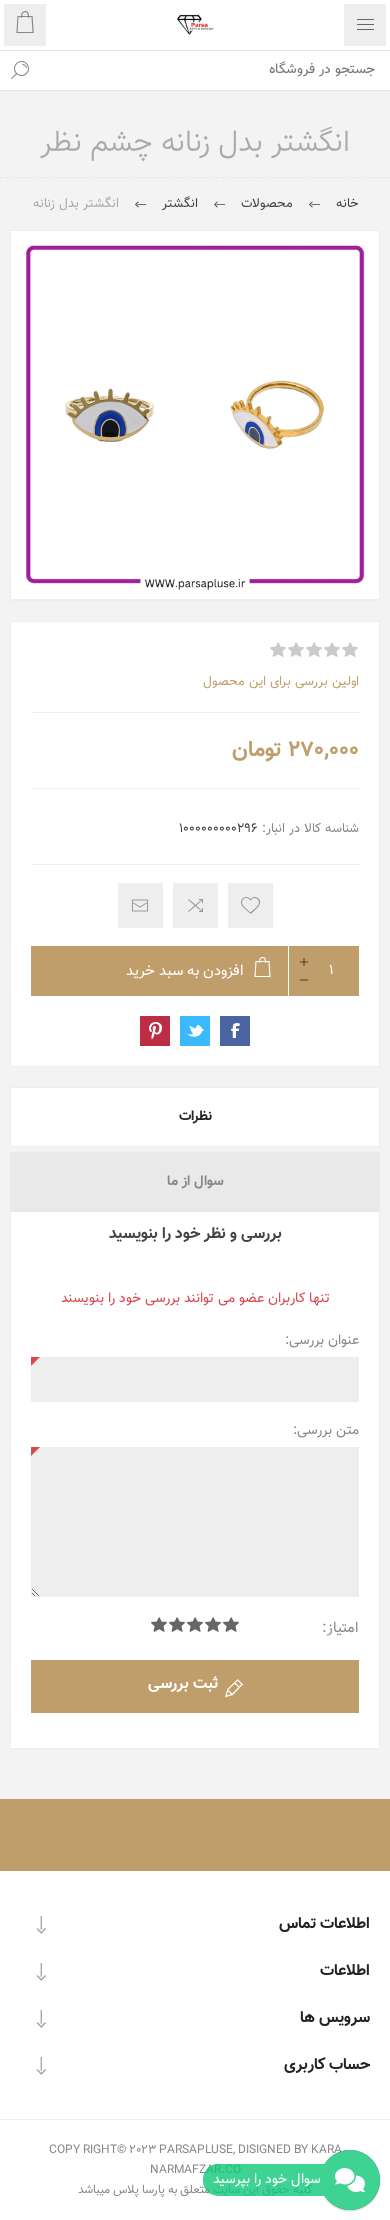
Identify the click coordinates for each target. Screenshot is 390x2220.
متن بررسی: (326, 1431)
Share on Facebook (235, 1031)
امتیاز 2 (213, 1624)
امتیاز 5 (159, 1624)
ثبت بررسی (183, 1684)
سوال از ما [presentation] (195, 1182)
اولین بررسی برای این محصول (281, 682)
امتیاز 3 (195, 1624)
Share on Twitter (195, 1031)
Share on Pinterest (155, 1031)
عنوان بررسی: (322, 1341)
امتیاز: (340, 1628)
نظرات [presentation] (195, 1117)
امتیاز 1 (231, 1624)
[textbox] (215, 70)
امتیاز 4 (177, 1624)
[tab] (195, 1117)
